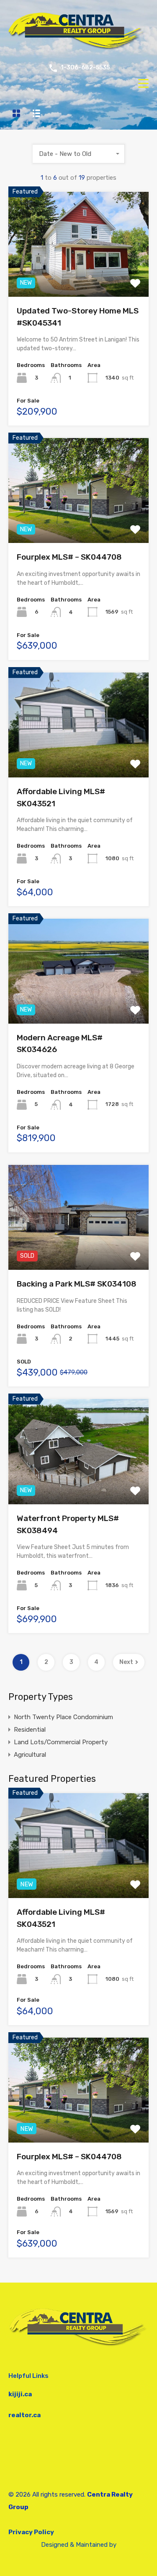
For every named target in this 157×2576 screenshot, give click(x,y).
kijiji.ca (20, 2394)
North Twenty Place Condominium (63, 1717)
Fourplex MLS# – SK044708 (69, 557)
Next (126, 1662)
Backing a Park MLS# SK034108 (77, 1284)
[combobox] (79, 154)
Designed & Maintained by (79, 2545)
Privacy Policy (31, 2532)
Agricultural (30, 1755)
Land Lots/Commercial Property (61, 1742)
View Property (78, 276)
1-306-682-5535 (85, 68)
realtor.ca (24, 2415)
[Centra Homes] (78, 49)
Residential (30, 1730)
